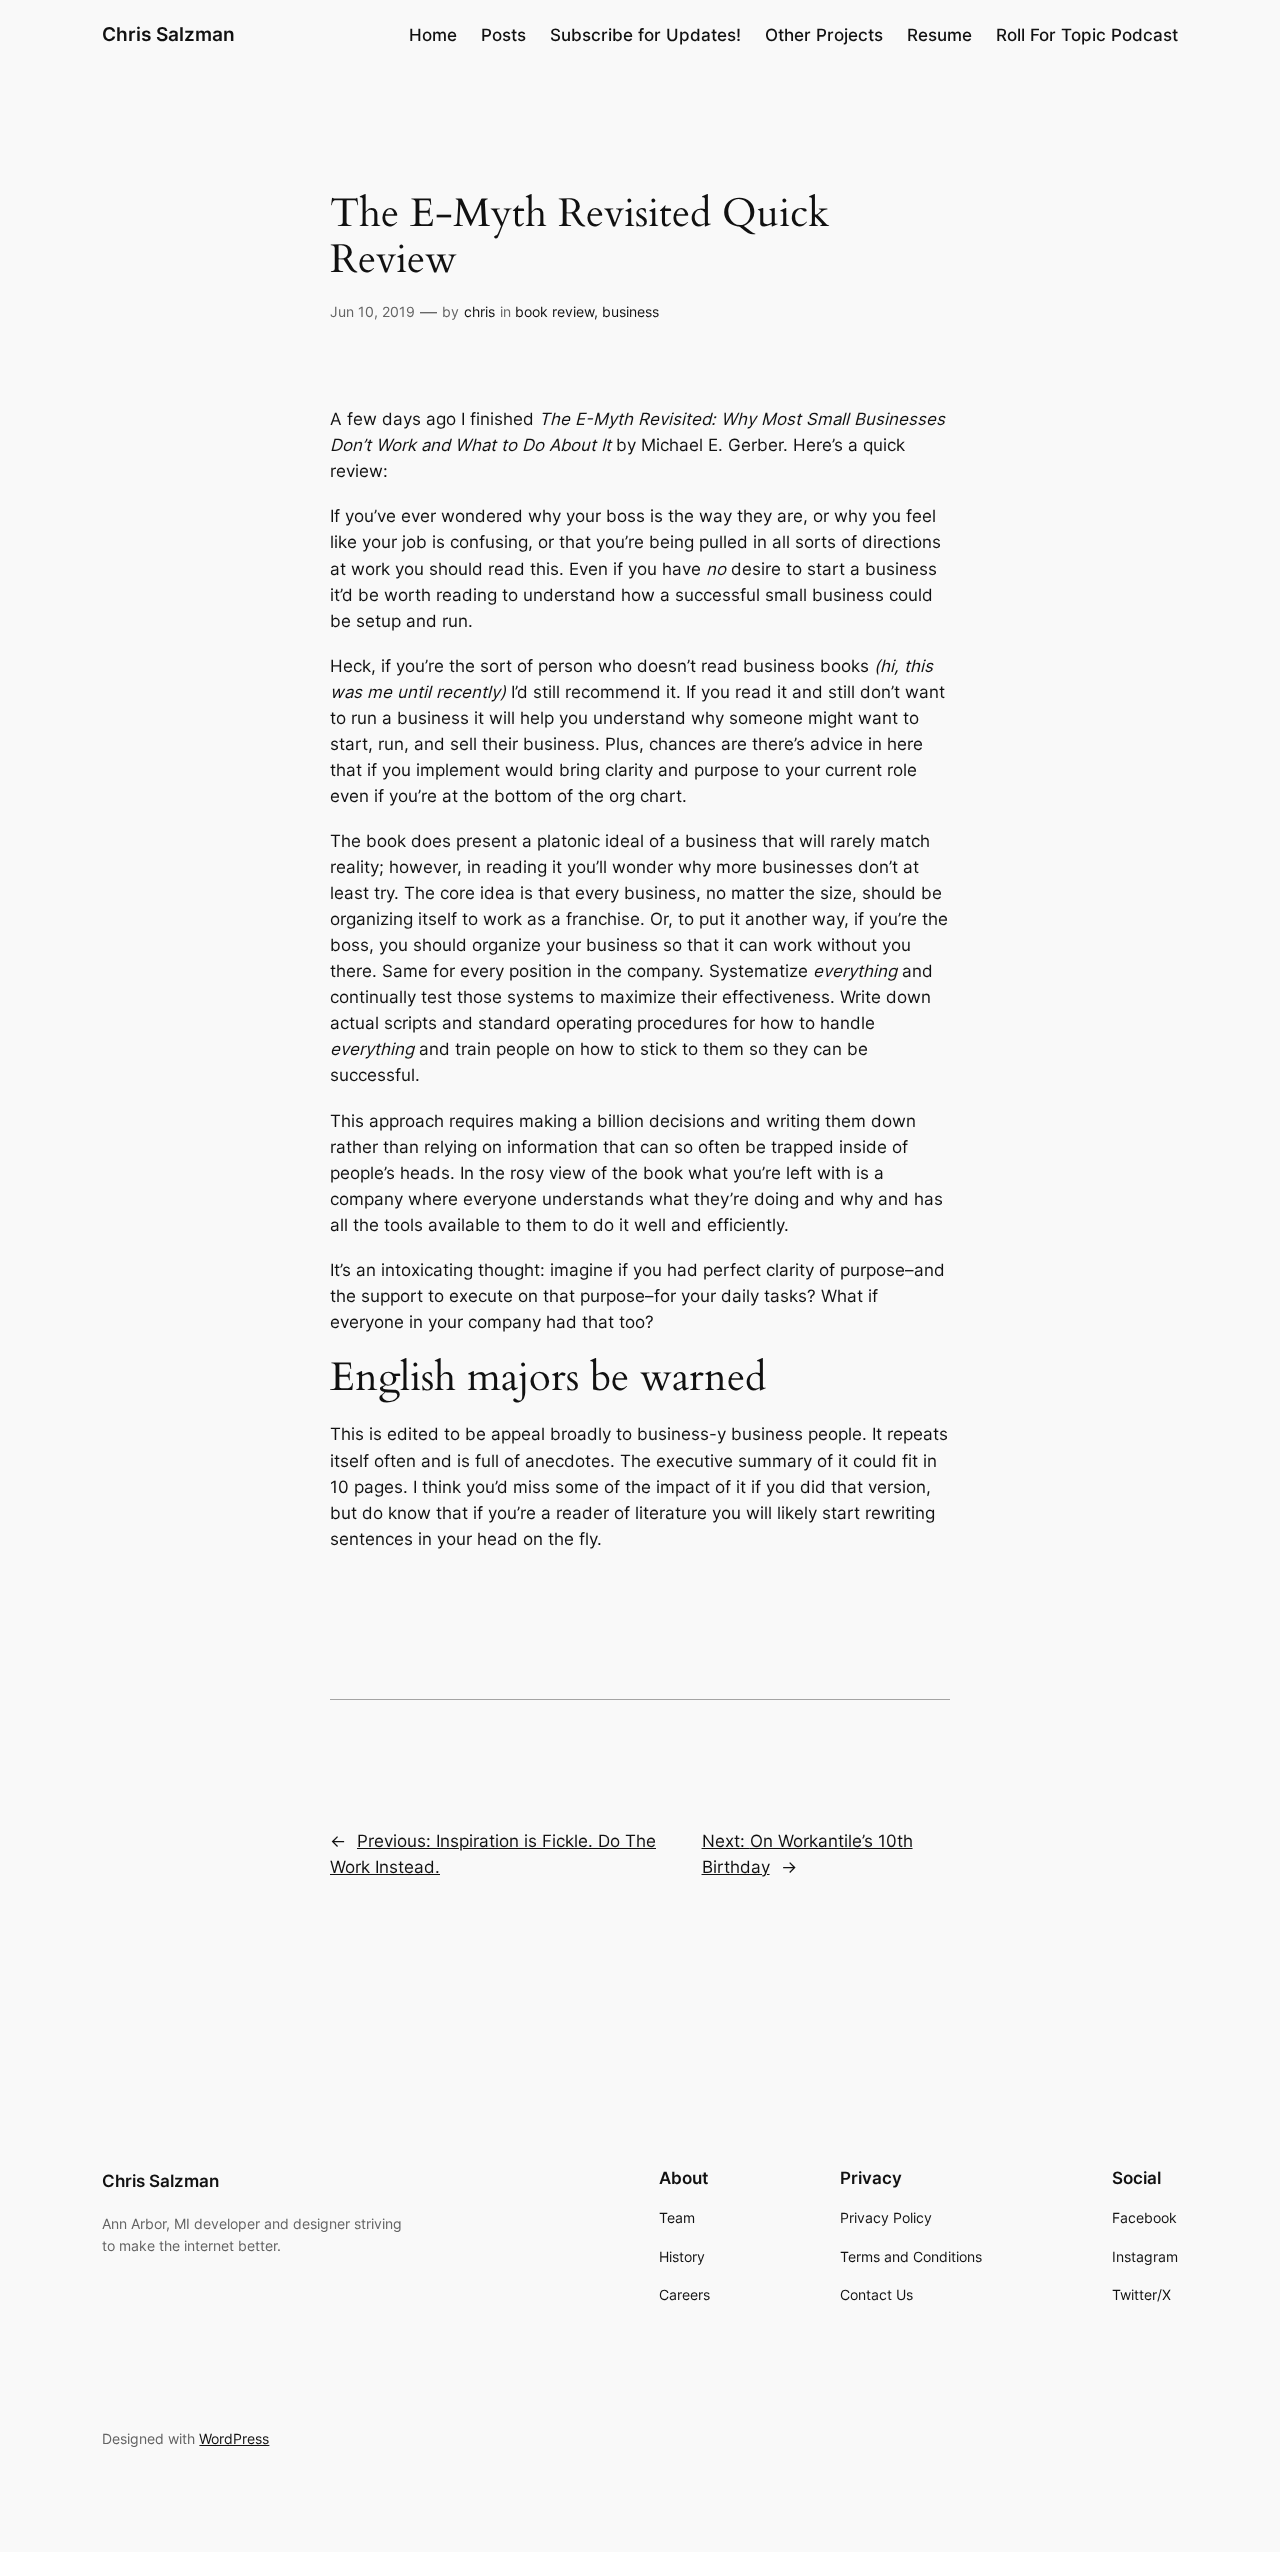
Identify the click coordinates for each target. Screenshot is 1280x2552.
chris (479, 311)
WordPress (234, 2438)
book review (554, 311)
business (630, 311)
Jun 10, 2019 (372, 311)
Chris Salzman (168, 34)
